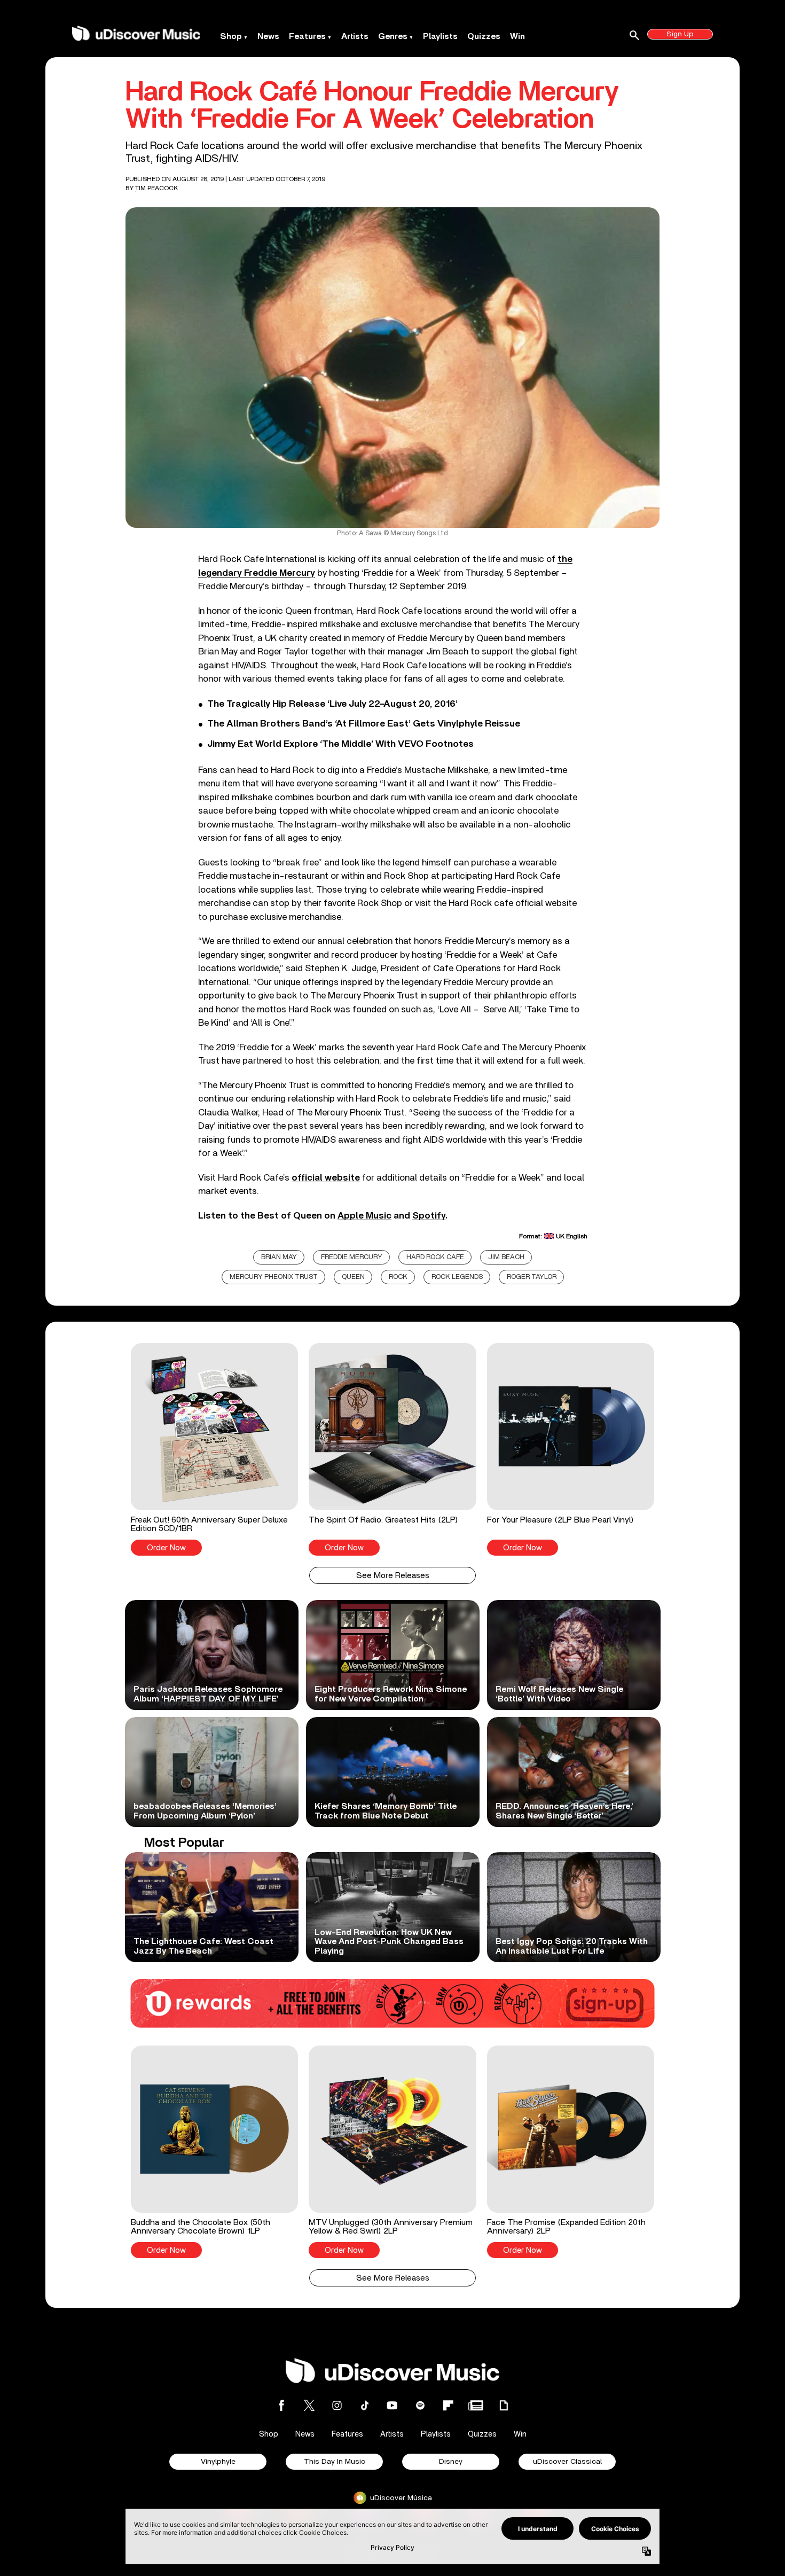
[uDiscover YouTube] (392, 2405)
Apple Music (364, 1216)
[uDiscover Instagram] (337, 2405)
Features (307, 36)
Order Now (166, 1548)
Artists (355, 36)
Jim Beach (506, 1257)
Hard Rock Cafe (435, 1257)
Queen (353, 1277)
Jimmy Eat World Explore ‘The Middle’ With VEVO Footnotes (340, 744)
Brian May (279, 1257)
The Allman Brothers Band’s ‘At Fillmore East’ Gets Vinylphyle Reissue (364, 724)
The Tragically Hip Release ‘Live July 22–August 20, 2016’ (332, 704)
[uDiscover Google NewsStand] (476, 2405)
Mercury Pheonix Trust (274, 1277)
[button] (214, 1449)
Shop (231, 36)
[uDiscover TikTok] (365, 2405)
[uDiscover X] (309, 2405)
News (268, 36)
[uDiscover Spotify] (420, 2405)
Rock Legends (457, 1277)
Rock (398, 1277)
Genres (393, 36)
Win (517, 36)
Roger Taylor (532, 1277)
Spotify (429, 1216)
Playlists (440, 36)
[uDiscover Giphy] (504, 2405)
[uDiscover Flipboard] (448, 2405)
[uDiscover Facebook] (281, 2405)
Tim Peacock (156, 188)
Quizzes (484, 36)
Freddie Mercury (352, 1257)
